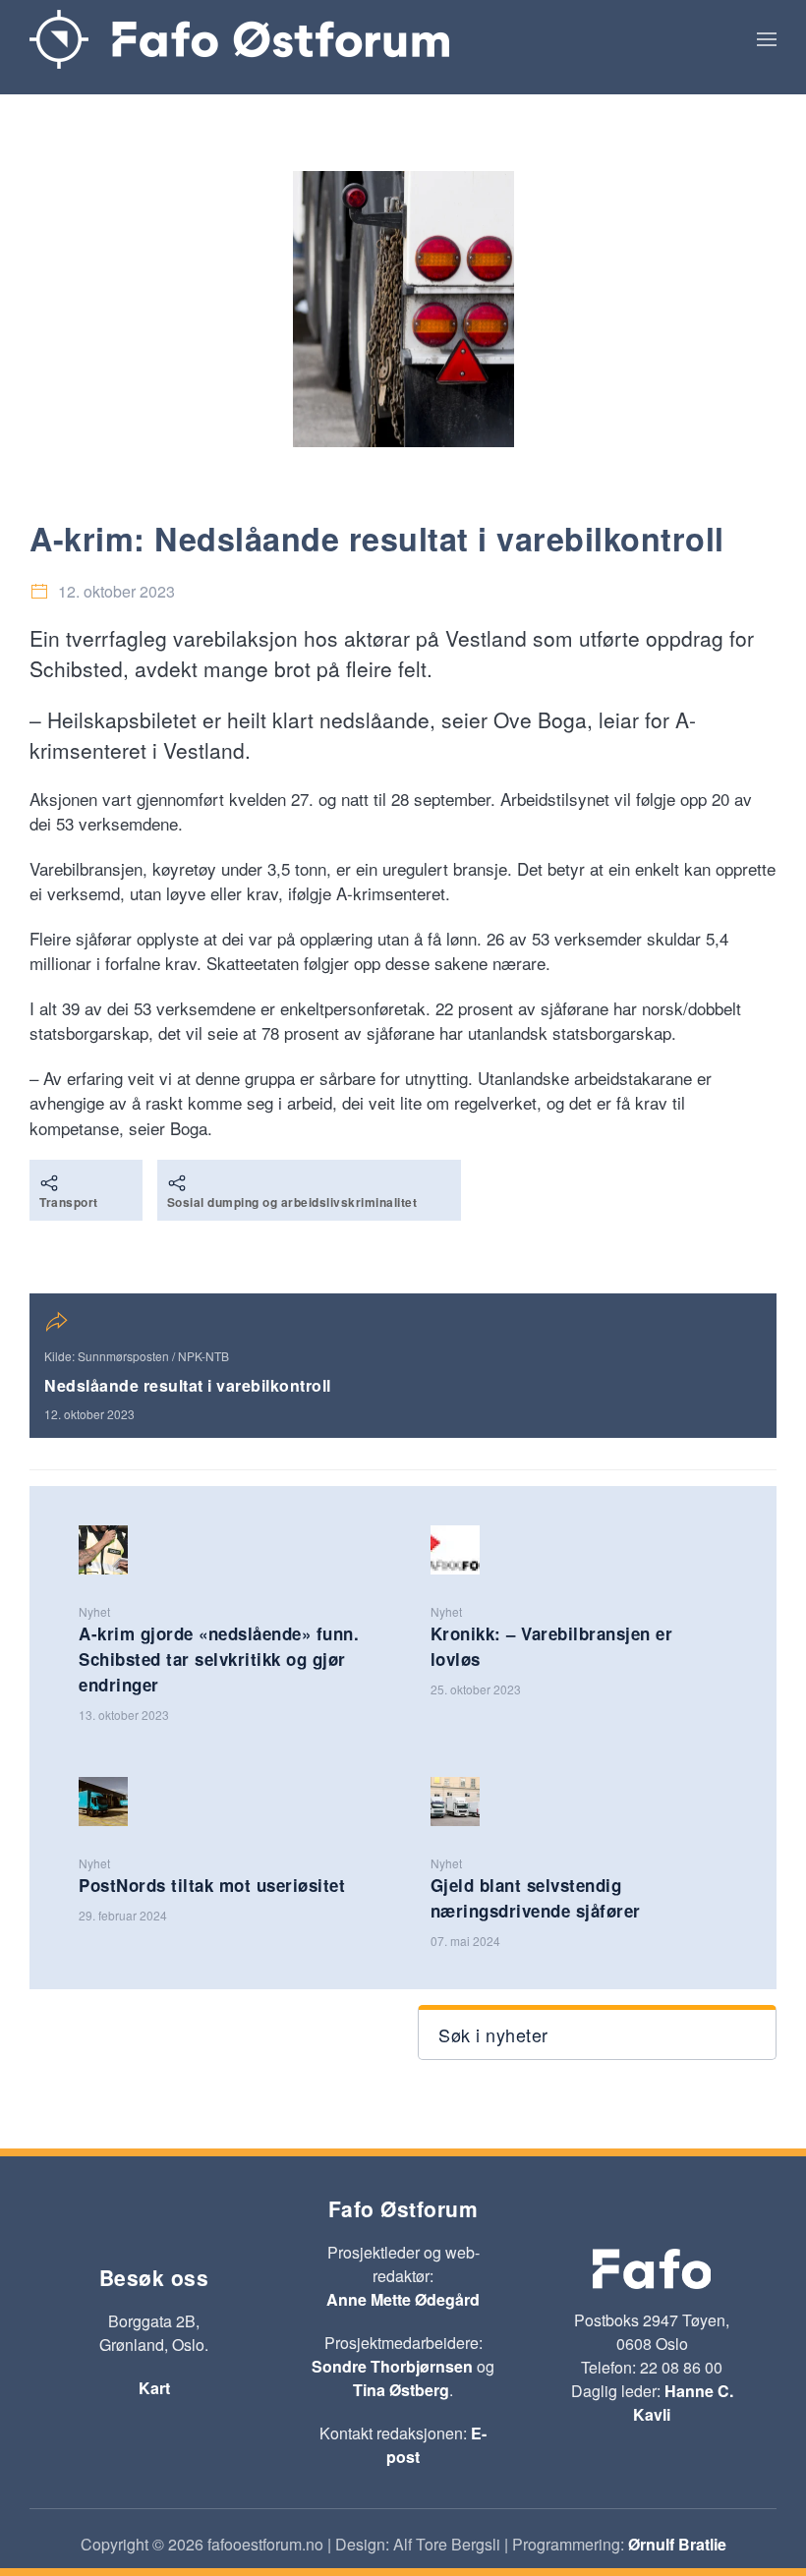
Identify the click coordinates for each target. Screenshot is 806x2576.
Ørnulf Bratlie (677, 2544)
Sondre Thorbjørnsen (392, 2366)
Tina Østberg (401, 2390)
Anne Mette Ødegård (403, 2299)
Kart (154, 2388)
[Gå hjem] (239, 39)
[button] (767, 39)
